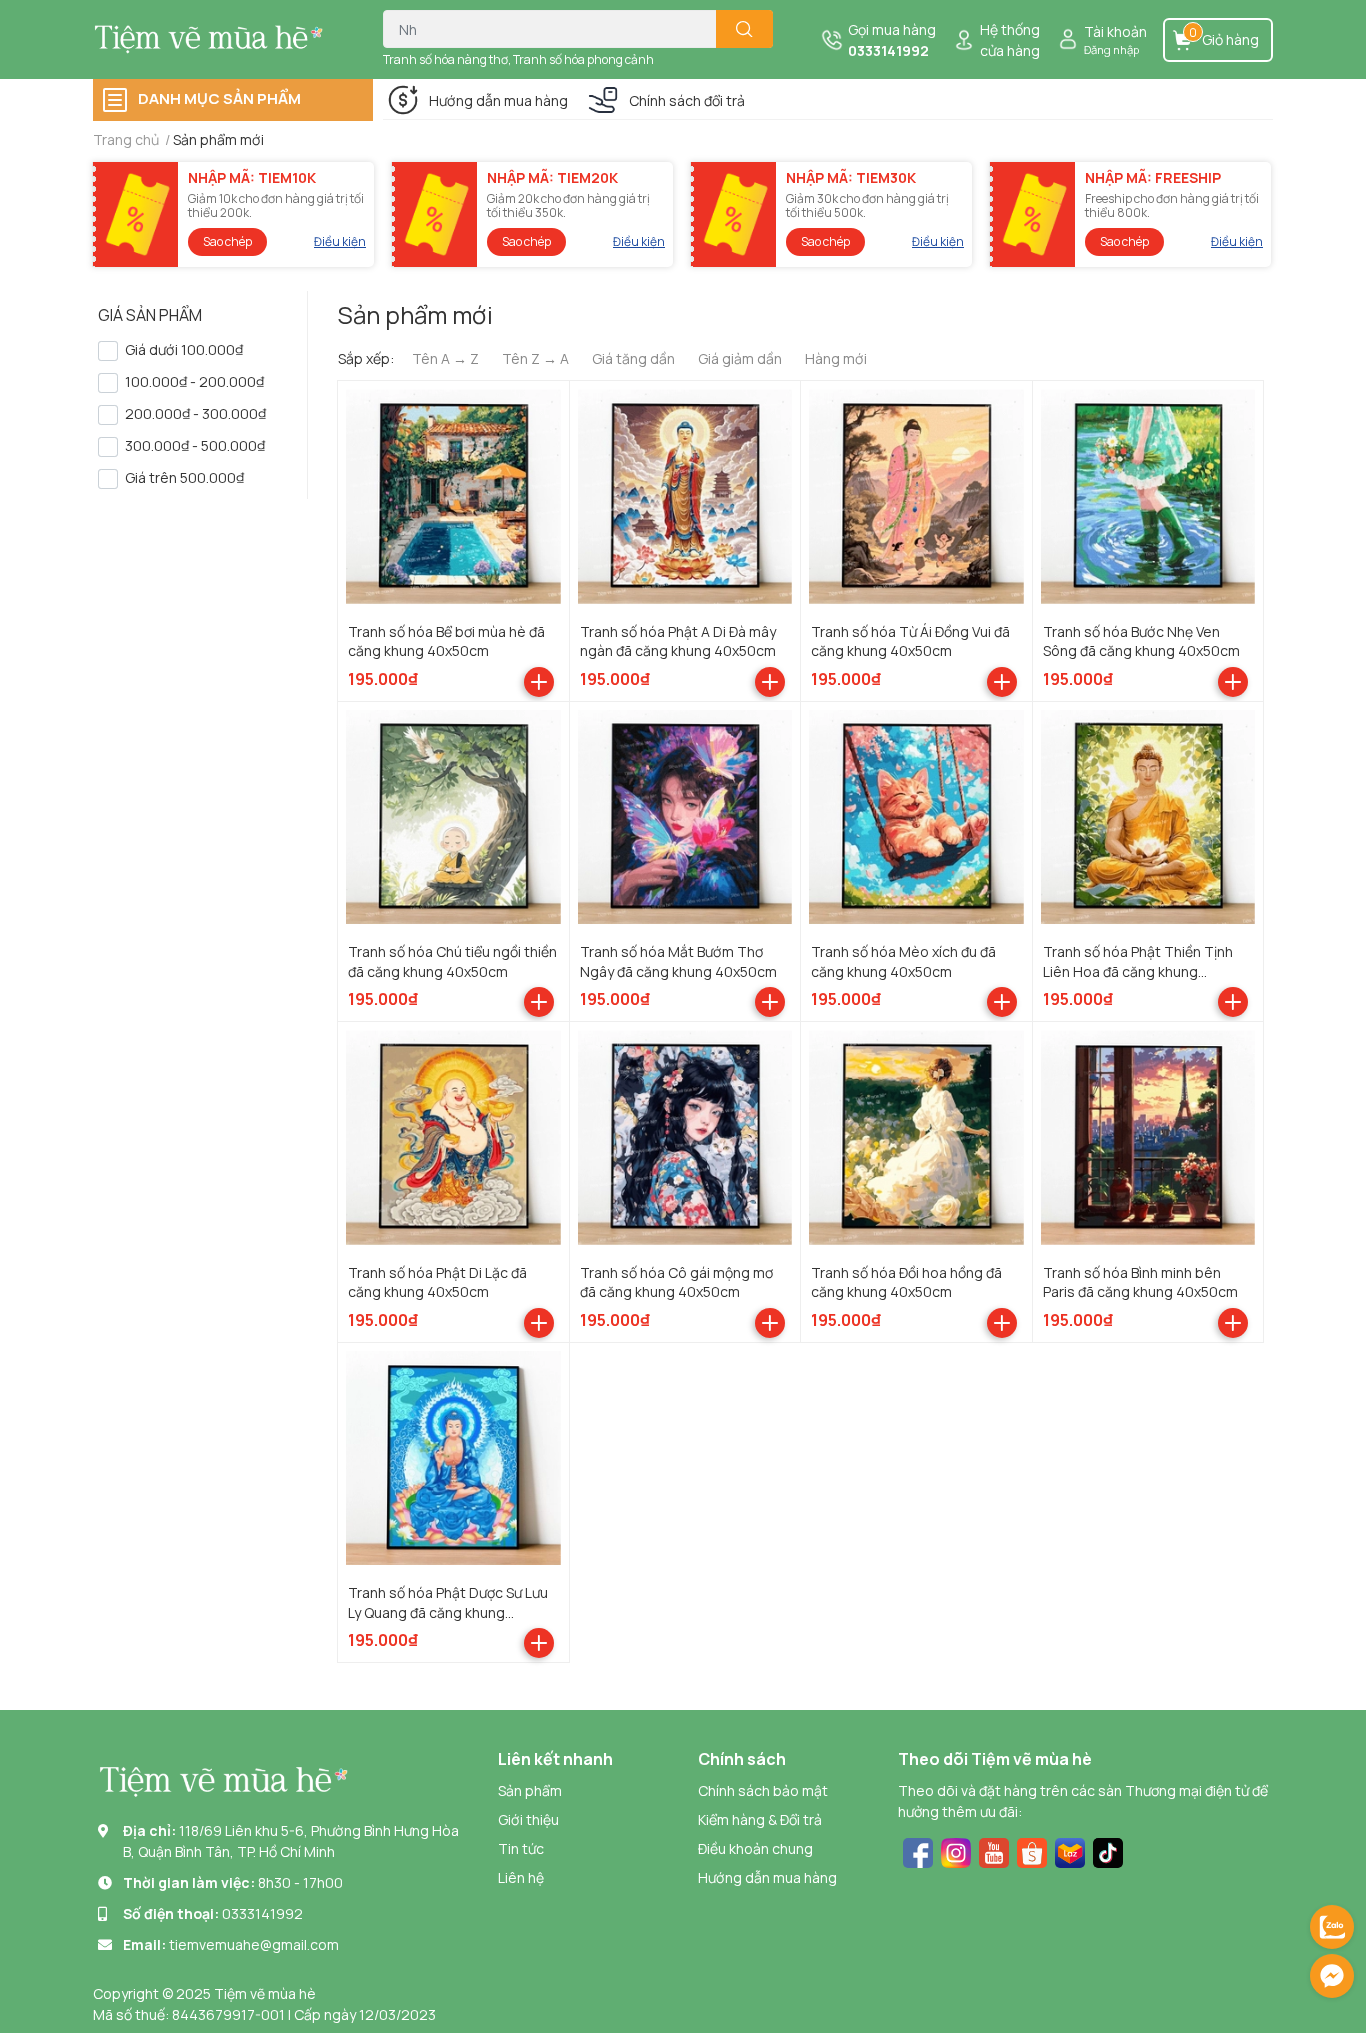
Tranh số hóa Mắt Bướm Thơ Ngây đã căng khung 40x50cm (678, 961)
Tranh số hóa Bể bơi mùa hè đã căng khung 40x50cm (446, 641)
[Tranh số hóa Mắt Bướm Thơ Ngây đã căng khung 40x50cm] (685, 817)
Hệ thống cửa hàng (1010, 40)
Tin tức (521, 1848)
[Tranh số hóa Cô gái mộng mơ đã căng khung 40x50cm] (685, 1137)
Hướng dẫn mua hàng (498, 100)
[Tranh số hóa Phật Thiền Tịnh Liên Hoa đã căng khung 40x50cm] (1148, 817)
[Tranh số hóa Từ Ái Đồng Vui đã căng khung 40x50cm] (916, 496)
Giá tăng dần (633, 358)
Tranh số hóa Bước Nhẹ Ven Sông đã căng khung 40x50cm (1141, 641)
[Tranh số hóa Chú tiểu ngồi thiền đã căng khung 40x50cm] (453, 817)
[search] (744, 29)
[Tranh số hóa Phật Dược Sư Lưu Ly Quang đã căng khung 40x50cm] (453, 1458)
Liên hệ (521, 1877)
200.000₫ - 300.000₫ (195, 413)
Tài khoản (1115, 31)
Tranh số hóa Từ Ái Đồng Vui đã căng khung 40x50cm (910, 641)
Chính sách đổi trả (687, 100)
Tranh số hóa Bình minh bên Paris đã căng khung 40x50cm (1140, 1282)
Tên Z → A (535, 358)
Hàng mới (836, 358)
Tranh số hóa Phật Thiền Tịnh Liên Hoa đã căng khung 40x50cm (1138, 971)
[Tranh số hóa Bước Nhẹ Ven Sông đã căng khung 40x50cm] (1148, 496)
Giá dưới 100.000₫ (184, 349)
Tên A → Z (445, 358)
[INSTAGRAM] (956, 1850)
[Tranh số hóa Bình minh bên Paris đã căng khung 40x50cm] (1148, 1137)
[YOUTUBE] (994, 1850)
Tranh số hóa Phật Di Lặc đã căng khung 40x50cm (437, 1282)
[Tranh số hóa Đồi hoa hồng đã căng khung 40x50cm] (916, 1137)
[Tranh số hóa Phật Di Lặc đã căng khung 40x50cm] (453, 1137)
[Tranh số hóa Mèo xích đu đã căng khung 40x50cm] (916, 817)
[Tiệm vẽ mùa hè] (217, 39)
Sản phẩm (530, 1790)
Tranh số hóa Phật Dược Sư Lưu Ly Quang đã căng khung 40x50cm (448, 1612)
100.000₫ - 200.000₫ (194, 381)
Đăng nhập (1111, 49)
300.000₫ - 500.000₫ (195, 445)
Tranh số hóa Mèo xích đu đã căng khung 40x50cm (903, 961)
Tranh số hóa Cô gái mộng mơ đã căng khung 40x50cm (676, 1282)
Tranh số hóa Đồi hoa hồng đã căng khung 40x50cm (906, 1282)
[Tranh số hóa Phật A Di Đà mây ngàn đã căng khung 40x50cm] (685, 496)
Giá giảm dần (740, 358)
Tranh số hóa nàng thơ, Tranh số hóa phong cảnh (518, 59)
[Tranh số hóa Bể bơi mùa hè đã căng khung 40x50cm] (453, 496)
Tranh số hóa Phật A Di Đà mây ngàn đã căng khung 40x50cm (678, 641)
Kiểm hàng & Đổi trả (760, 1819)
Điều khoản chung (755, 1848)
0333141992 (888, 50)
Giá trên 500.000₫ (184, 477)
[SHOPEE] (1032, 1850)
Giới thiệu (528, 1819)
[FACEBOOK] (918, 1850)
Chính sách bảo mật (763, 1790)
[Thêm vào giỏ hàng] (539, 682)
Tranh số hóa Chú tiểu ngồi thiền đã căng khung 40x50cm (452, 961)
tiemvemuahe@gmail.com (254, 1944)
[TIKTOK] (1108, 1850)
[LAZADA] (1070, 1850)
